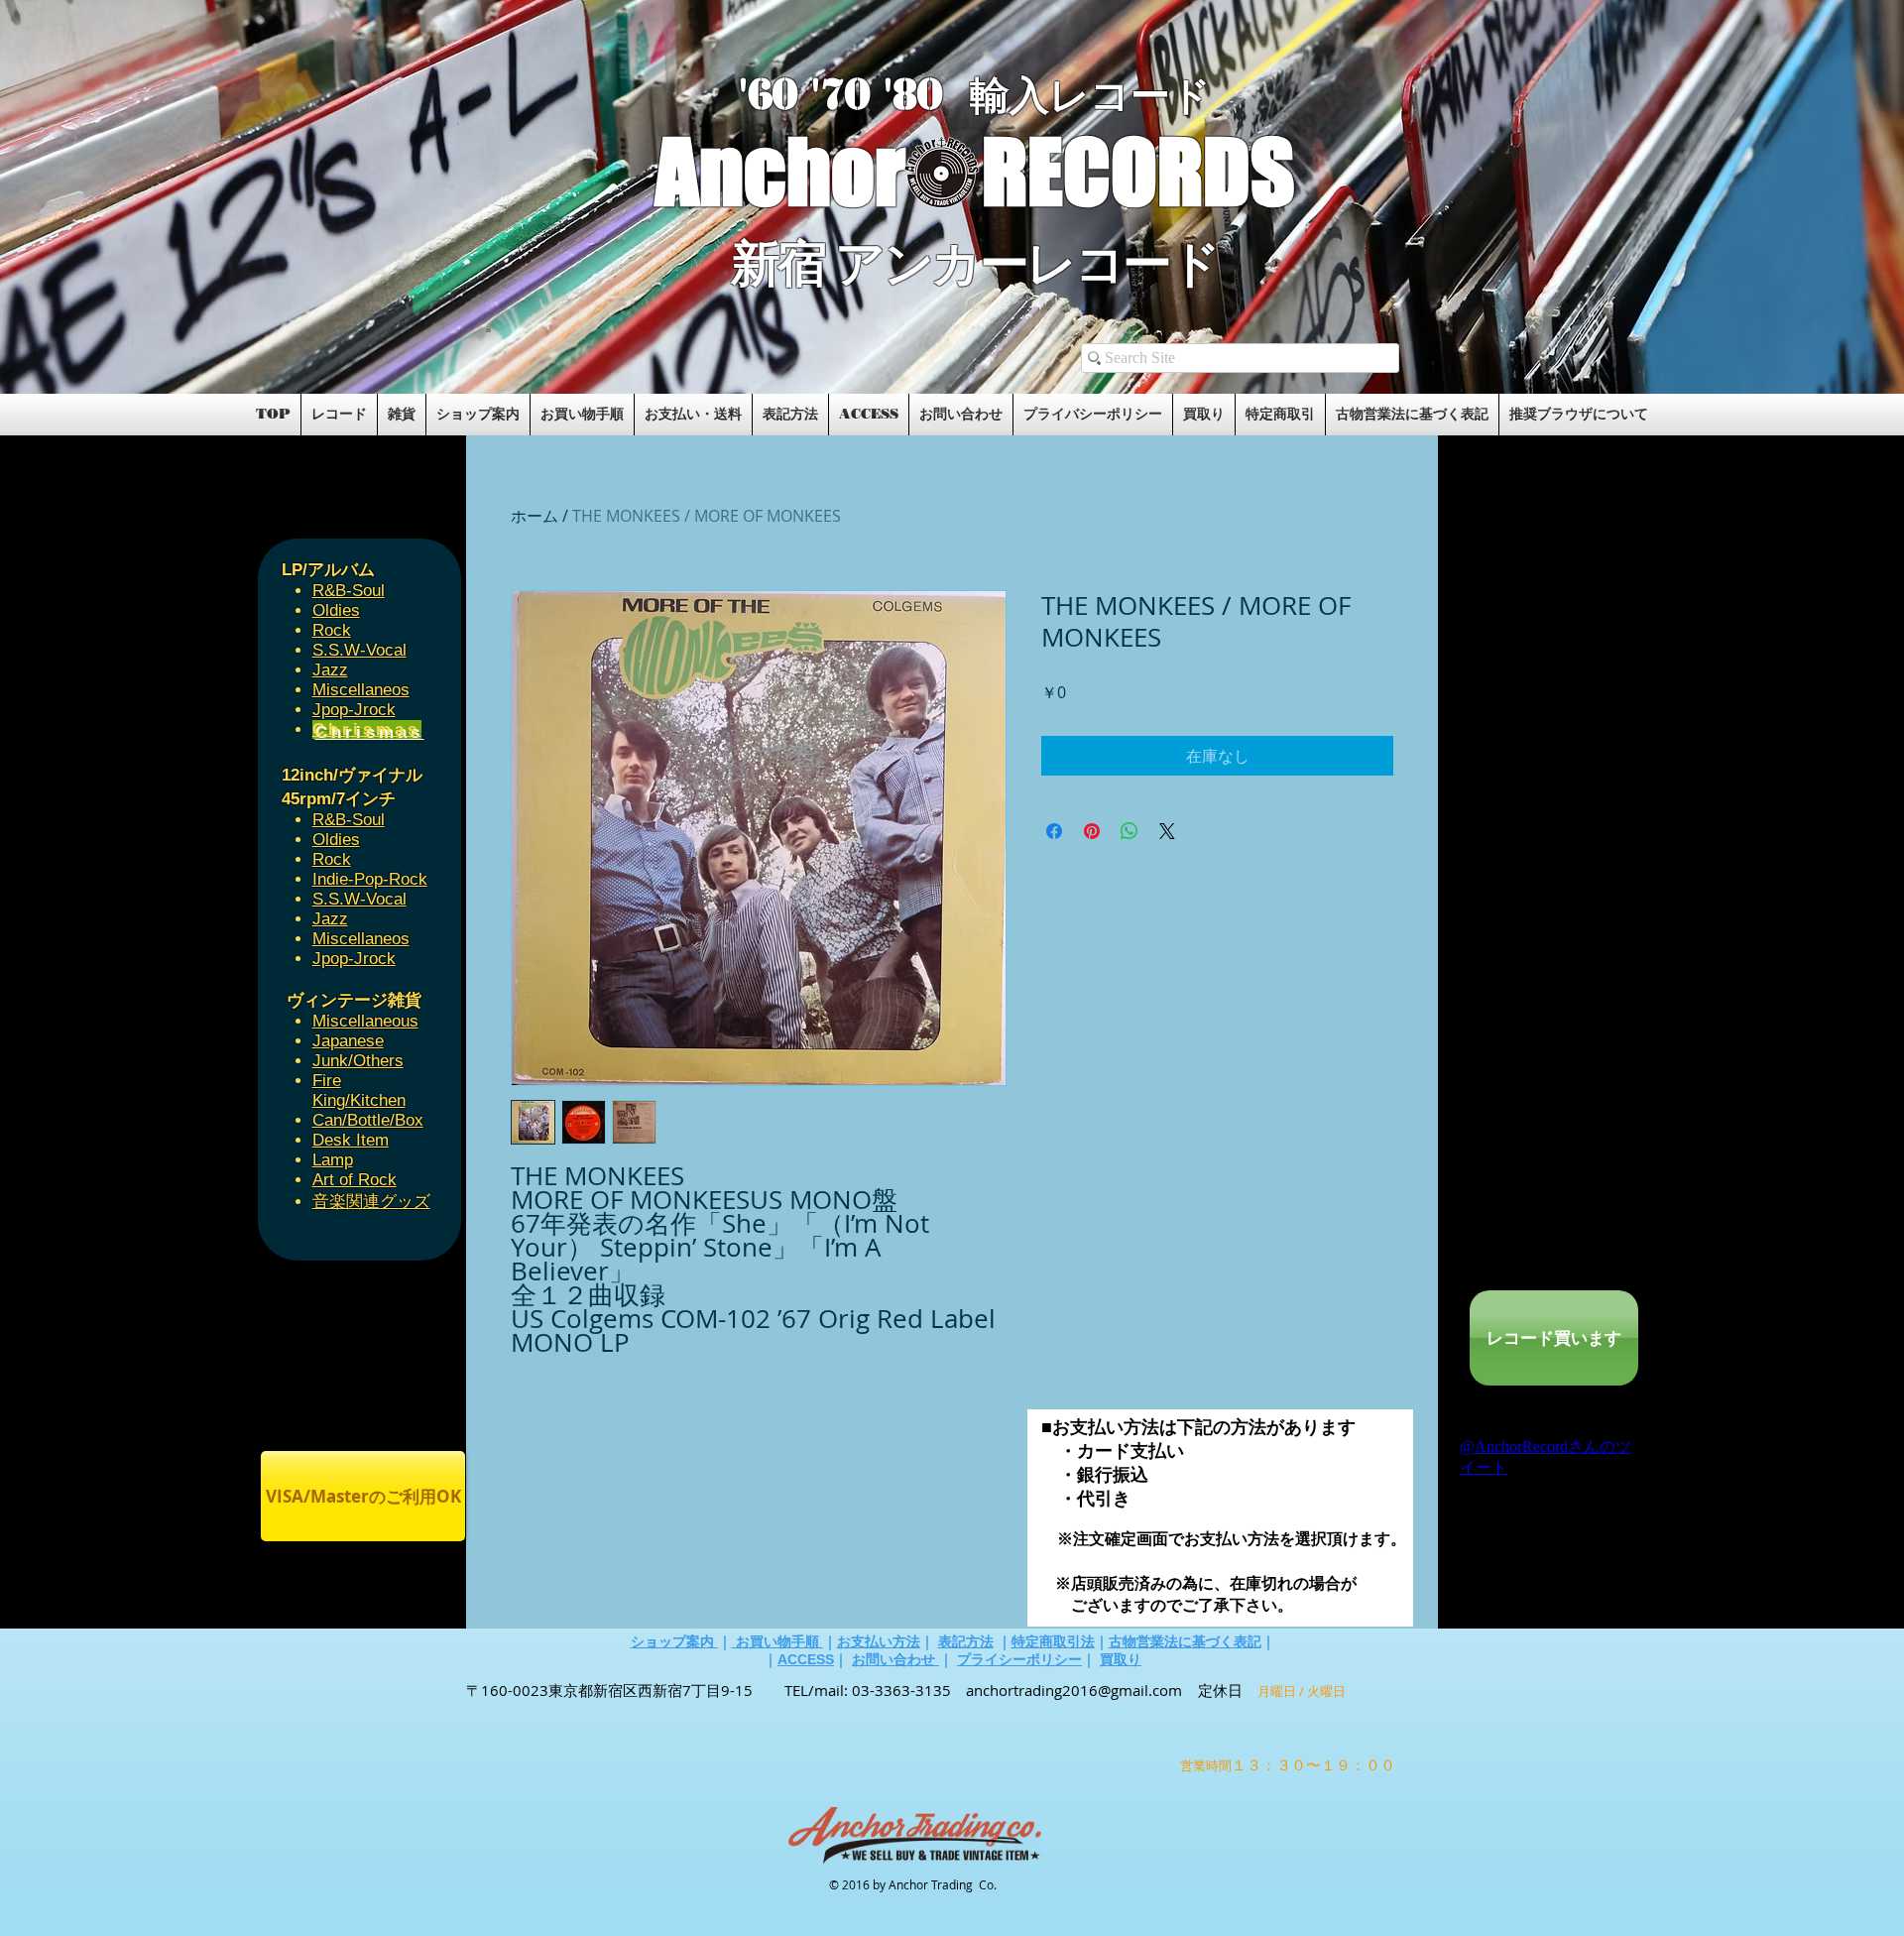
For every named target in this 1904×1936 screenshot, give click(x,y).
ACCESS (806, 1659)
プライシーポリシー (1019, 1659)
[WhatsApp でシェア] (1130, 831)
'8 (900, 95)
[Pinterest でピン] (1092, 831)
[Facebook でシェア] (1054, 831)
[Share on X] (1167, 831)
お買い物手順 (777, 1641)
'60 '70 (811, 95)
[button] (488, 329)
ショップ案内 (674, 1641)
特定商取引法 (1053, 1641)
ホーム (535, 516)
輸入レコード (1090, 96)
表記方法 (966, 1641)
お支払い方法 (879, 1641)
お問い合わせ (895, 1659)
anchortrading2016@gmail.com (1074, 1690)
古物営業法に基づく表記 (1185, 1641)
